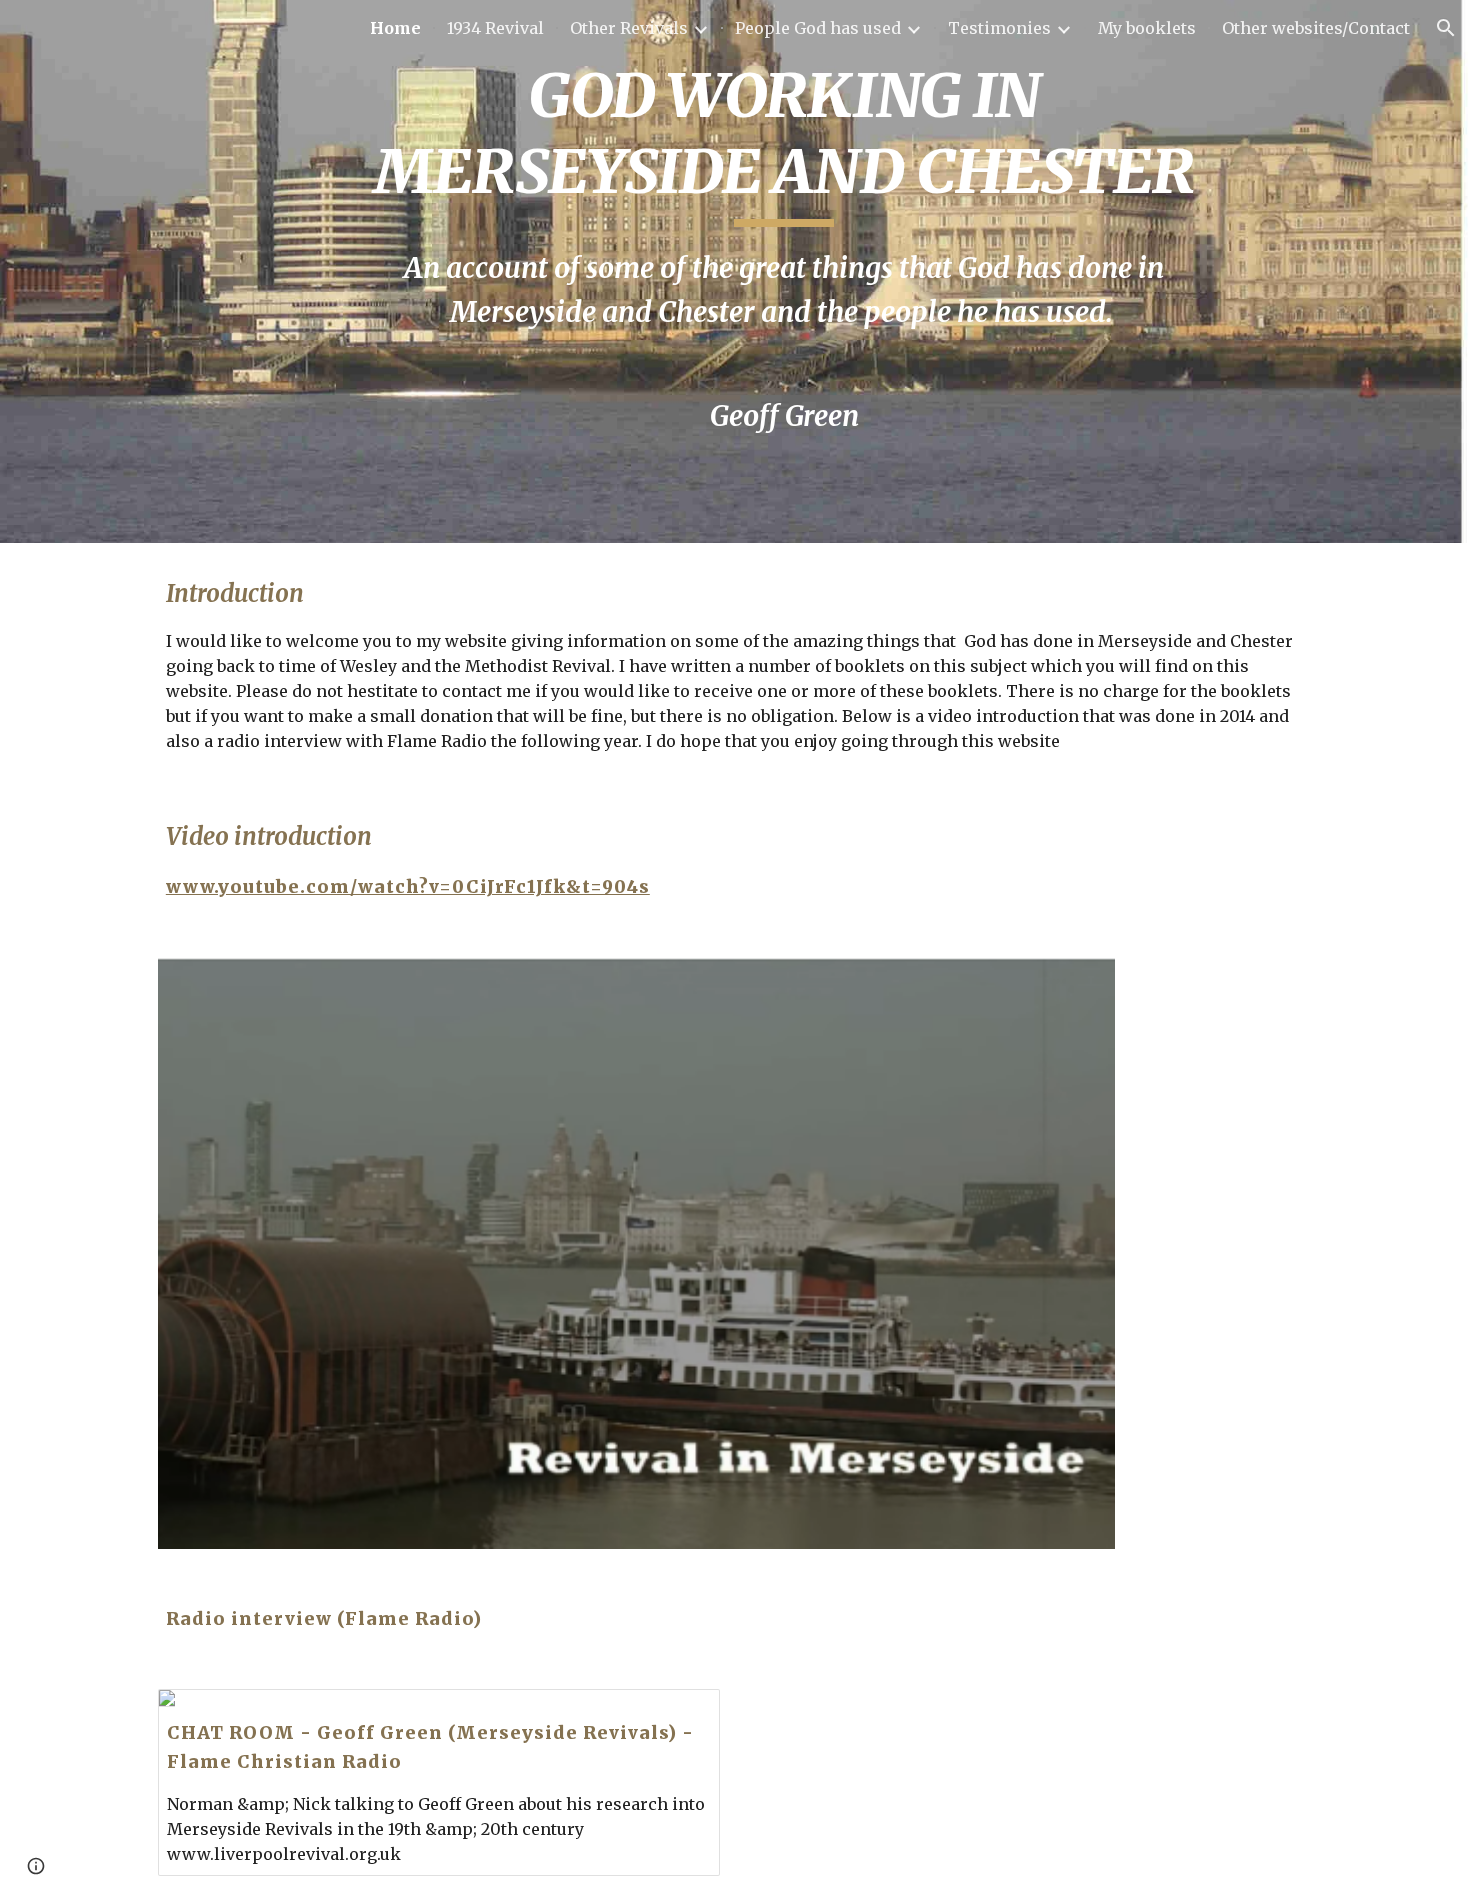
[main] (784, 271)
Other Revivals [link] (629, 28)
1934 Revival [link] (495, 28)
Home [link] (395, 28)
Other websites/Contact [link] (1316, 28)
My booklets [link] (1147, 28)
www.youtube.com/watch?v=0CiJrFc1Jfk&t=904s (408, 887)
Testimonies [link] (999, 28)
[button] (1446, 28)
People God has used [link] (818, 28)
